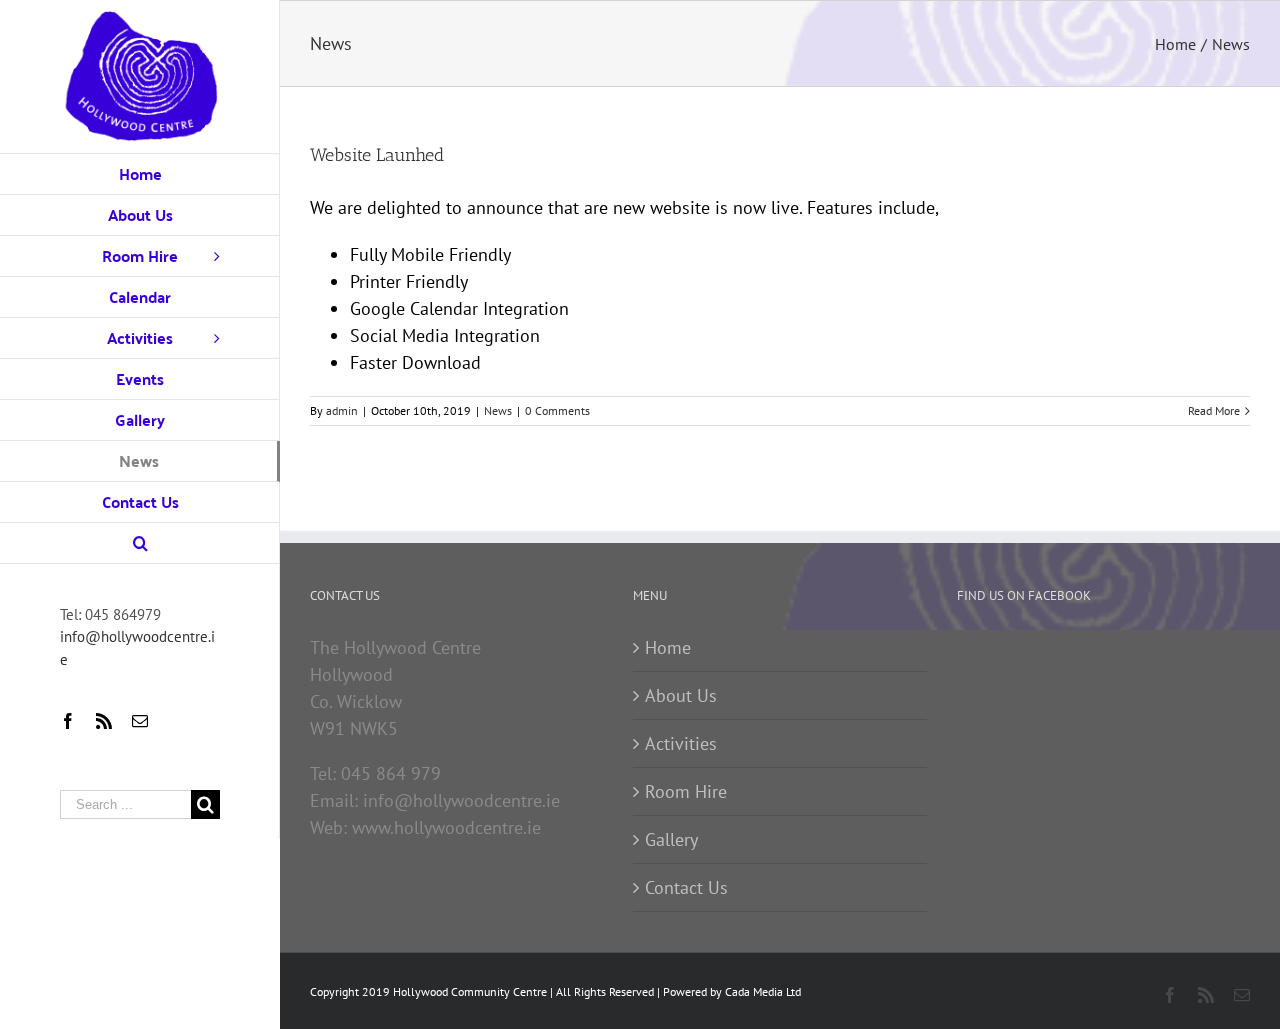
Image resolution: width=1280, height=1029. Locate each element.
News (498, 410)
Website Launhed (377, 155)
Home (668, 647)
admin (342, 410)
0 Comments (557, 410)
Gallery (671, 839)
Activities (681, 743)
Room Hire (686, 791)
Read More (1214, 410)
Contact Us (686, 887)
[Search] (140, 543)
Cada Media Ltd (763, 991)
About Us (681, 695)
